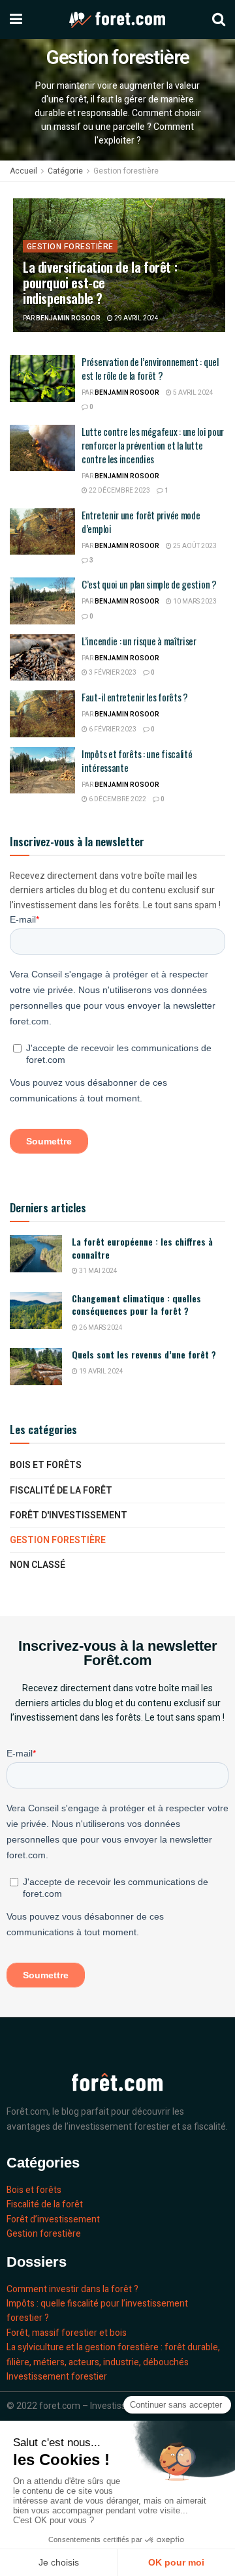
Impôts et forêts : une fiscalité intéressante (137, 760)
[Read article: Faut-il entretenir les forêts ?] (42, 714)
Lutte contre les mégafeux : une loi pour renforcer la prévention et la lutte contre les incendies (153, 445)
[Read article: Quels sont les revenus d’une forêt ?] (36, 1367)
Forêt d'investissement (69, 1515)
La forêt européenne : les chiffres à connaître (142, 1248)
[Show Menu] (16, 20)
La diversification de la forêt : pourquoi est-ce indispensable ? (100, 283)
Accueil (23, 171)
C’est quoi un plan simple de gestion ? (149, 584)
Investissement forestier (57, 2377)
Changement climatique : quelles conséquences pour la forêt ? (136, 1305)
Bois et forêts (46, 1465)
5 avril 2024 (193, 393)
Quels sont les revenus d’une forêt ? (144, 1354)
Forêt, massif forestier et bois (67, 2333)
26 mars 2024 (100, 1328)
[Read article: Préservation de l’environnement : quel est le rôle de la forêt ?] (42, 378)
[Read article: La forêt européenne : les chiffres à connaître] (36, 1254)
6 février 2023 (112, 729)
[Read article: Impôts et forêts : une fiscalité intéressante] (42, 771)
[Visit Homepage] (117, 20)
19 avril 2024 (101, 1372)
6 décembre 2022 (117, 799)
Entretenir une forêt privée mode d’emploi (141, 522)
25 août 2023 (194, 546)
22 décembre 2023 (119, 491)
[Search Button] (219, 20)
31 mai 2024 (98, 1271)
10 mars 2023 (194, 602)
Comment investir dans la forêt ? (72, 2289)
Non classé (38, 1565)
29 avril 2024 (136, 318)
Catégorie (65, 171)
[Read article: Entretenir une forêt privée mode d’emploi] (42, 532)
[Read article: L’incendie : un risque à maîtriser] (42, 658)
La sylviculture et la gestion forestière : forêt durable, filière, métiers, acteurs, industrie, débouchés (113, 2354)
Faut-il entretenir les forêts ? (135, 697)
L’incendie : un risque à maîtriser (139, 641)
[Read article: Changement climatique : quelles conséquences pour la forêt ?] (36, 1311)
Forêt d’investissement (53, 2219)
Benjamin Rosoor (68, 318)
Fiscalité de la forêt (61, 1491)
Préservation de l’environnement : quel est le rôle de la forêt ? (150, 368)
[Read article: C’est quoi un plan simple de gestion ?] (42, 601)
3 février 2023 (112, 673)
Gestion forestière (126, 171)
